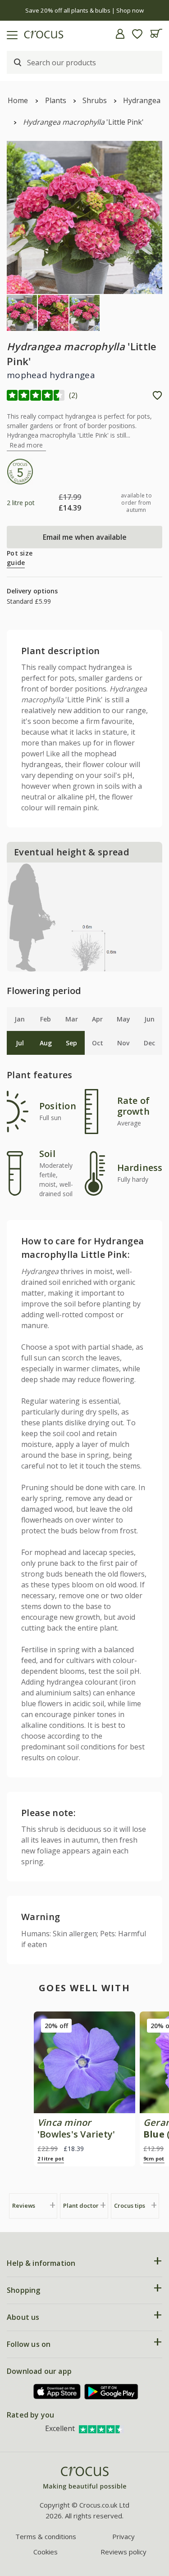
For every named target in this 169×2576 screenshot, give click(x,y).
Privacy (123, 2536)
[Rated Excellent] (101, 2428)
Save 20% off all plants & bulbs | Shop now (84, 10)
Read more (26, 445)
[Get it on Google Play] (111, 2392)
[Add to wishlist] (157, 395)
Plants (56, 100)
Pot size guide (20, 558)
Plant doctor (81, 2205)
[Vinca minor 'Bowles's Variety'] (84, 2062)
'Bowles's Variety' (76, 2128)
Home (18, 100)
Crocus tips (130, 2205)
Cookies (46, 2552)
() (73, 395)
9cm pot (154, 2158)
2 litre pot (51, 2158)
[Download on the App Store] (57, 2392)
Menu (10, 34)
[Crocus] (85, 2479)
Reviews (24, 2205)
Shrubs (95, 100)
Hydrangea (142, 100)
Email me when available (85, 537)
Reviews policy (123, 2552)
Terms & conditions (46, 2536)
